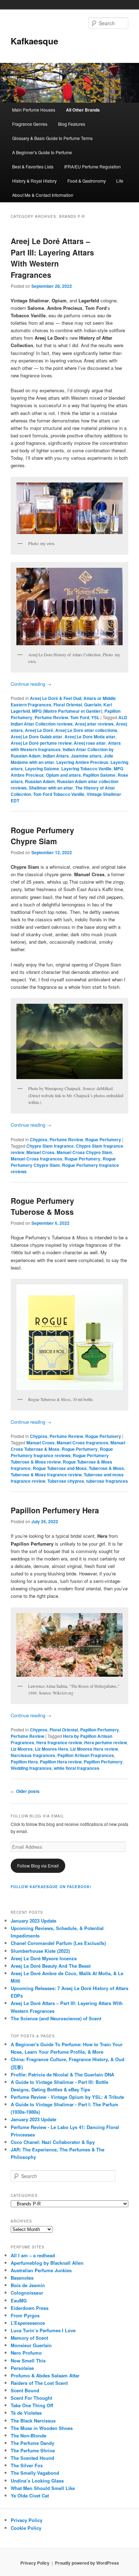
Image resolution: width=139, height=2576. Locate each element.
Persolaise (22, 2368)
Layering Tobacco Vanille (86, 769)
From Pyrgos (25, 2315)
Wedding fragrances (31, 1768)
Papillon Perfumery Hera (55, 1510)
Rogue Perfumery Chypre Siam (42, 836)
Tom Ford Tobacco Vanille (59, 794)
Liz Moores (22, 1749)
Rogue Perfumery (103, 1139)
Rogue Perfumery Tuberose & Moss (42, 1206)
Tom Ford (80, 717)
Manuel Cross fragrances (37, 1159)
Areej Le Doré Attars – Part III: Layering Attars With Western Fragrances (52, 258)
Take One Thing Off (32, 2405)
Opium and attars (63, 775)
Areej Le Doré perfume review (41, 743)
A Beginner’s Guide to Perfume (42, 152)
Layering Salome (42, 769)
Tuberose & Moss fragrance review (46, 1475)
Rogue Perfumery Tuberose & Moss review (60, 1459)
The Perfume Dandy (32, 2443)
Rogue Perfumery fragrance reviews (62, 1452)
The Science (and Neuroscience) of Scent (56, 2018)
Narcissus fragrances (33, 1755)
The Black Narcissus (33, 2421)
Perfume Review (51, 717)
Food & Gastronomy (87, 181)
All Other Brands (83, 110)
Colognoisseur (27, 2293)
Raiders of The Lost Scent (39, 2383)
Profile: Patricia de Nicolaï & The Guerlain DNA (62, 2074)
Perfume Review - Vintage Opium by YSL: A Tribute (67, 2097)
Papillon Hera (24, 1762)
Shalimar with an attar (51, 788)
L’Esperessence (28, 2323)
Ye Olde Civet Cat (30, 2496)
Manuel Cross (40, 1152)
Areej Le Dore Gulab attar (37, 737)
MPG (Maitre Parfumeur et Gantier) (67, 711)
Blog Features (72, 124)
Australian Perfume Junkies (41, 2270)
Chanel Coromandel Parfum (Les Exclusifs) (58, 1943)
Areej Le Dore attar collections (86, 730)
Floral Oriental (68, 705)
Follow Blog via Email (38, 1866)
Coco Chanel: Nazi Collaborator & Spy (53, 2142)
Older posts (25, 1791)
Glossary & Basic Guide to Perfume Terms (52, 138)
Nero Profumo (26, 2353)
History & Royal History (34, 181)
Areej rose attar (90, 743)
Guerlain (93, 705)
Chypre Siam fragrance (50, 1146)
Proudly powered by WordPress (87, 2563)
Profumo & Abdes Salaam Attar (45, 2375)
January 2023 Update (34, 1921)
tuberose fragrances (107, 1481)
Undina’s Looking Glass (37, 2481)
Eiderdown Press (30, 2308)
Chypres (39, 1139)
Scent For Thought (31, 2398)
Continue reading (31, 684)
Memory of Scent (29, 2338)
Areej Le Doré (39, 730)
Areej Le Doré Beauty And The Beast (51, 1966)
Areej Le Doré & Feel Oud (56, 698)
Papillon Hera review (61, 1762)
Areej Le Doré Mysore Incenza (44, 1958)
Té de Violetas (26, 2413)
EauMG (19, 2300)
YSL (95, 717)
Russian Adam (40, 781)
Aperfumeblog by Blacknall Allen (47, 2263)
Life (120, 181)
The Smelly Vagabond (35, 2473)
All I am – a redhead (33, 2255)
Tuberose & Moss (106, 1468)
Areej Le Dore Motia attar (90, 737)
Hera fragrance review (59, 1742)
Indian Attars (56, 756)
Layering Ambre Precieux (82, 762)
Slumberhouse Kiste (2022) (40, 1951)
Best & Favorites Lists (33, 166)
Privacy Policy (27, 2520)
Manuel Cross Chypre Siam (84, 1152)
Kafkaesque (34, 41)
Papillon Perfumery (100, 1730)
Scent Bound (25, 2390)
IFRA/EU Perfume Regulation (92, 166)
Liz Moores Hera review (94, 1749)
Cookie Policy (26, 2528)
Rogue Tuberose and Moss (60, 1468)
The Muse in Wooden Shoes (42, 2428)
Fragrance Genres (30, 124)
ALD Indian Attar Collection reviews (69, 721)
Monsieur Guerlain (31, 2345)
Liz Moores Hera (52, 1749)
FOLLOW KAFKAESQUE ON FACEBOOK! (51, 1887)
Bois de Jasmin (28, 2285)
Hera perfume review (105, 1742)
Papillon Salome (99, 775)
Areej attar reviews (94, 724)
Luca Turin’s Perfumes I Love (43, 2330)
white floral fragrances (77, 1768)
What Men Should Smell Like (43, 2488)
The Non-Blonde (29, 2435)
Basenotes (22, 2278)
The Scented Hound (32, 2458)
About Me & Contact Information (43, 195)
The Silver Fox (27, 2465)
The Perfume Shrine (33, 2450)
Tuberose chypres (66, 1481)
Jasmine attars (86, 756)
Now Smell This (28, 2361)
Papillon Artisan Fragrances (86, 1755)
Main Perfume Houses (34, 110)
